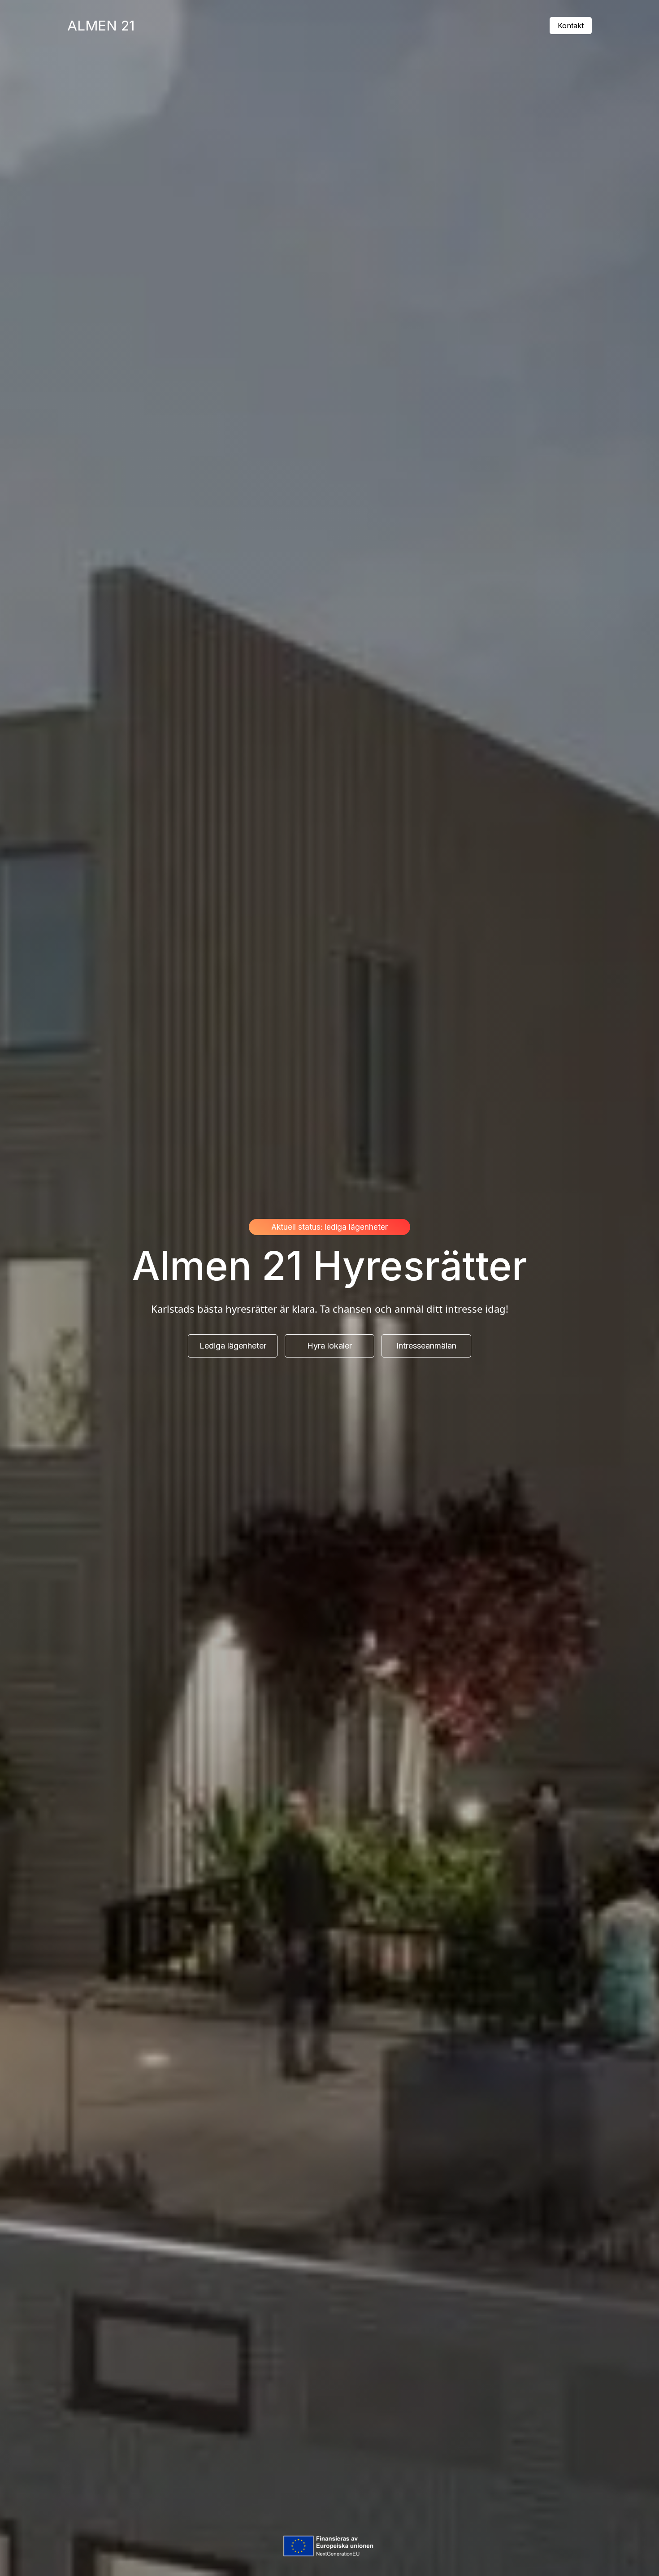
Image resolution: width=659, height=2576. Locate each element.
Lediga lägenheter (233, 1346)
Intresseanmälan (426, 1346)
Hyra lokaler (329, 1346)
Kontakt (571, 26)
